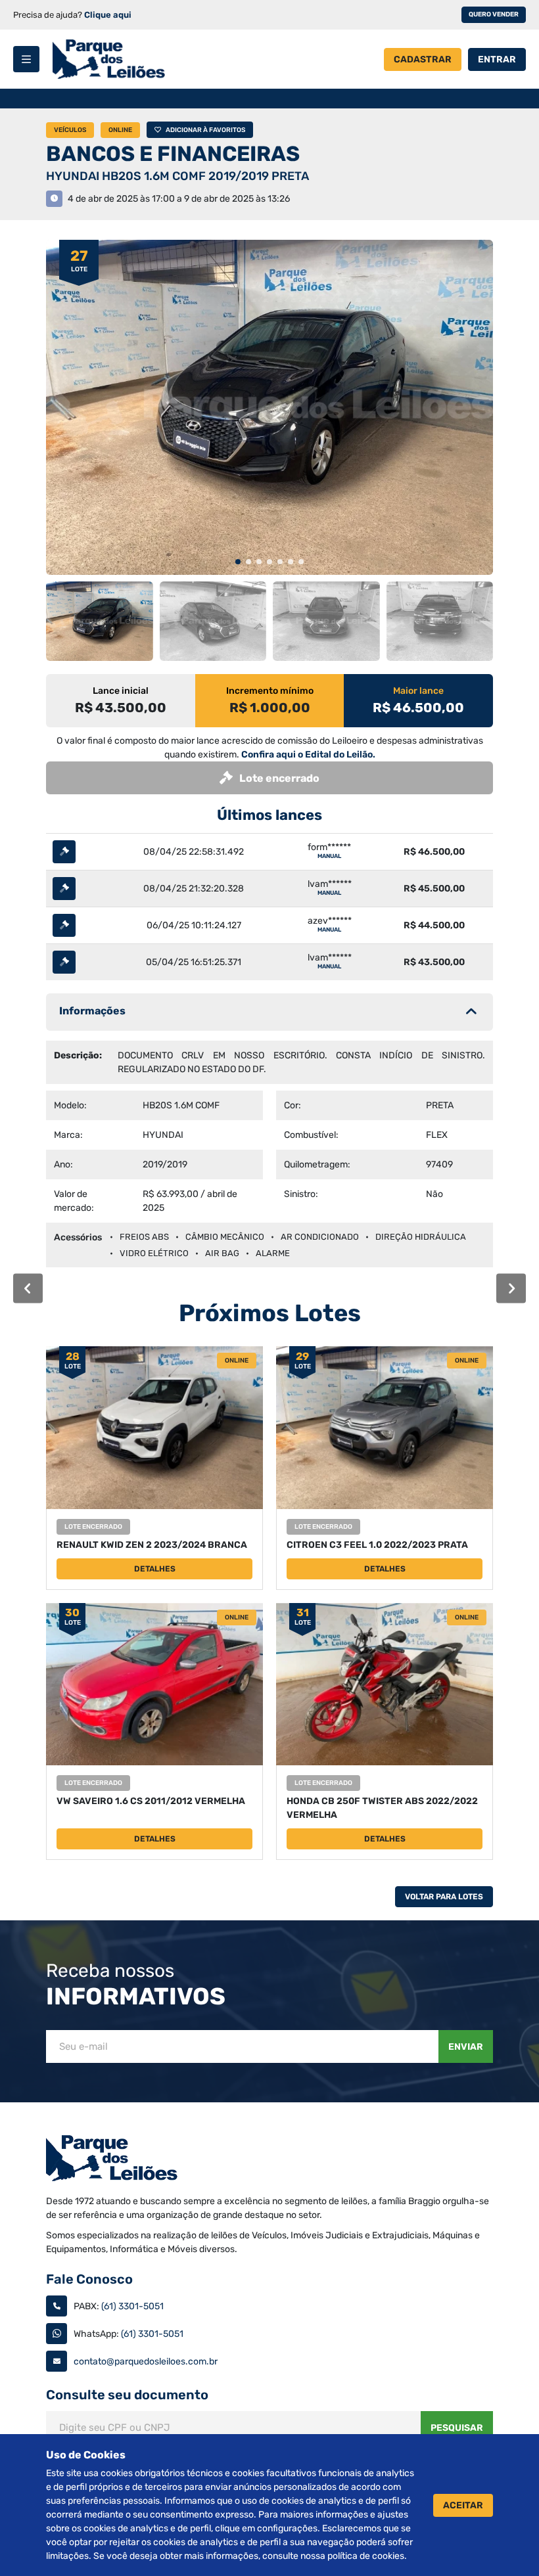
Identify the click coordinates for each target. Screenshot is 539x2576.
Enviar (466, 2047)
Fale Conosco (89, 2279)
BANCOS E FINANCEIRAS (173, 154)
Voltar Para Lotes (444, 1897)
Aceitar (463, 2505)
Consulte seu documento (127, 2395)
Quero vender (494, 14)
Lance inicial (121, 691)
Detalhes (155, 1569)
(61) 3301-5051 (132, 2306)
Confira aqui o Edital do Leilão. (308, 755)
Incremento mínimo (270, 691)
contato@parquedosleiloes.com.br (146, 2361)
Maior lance (418, 691)
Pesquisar (457, 2428)
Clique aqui (108, 15)
